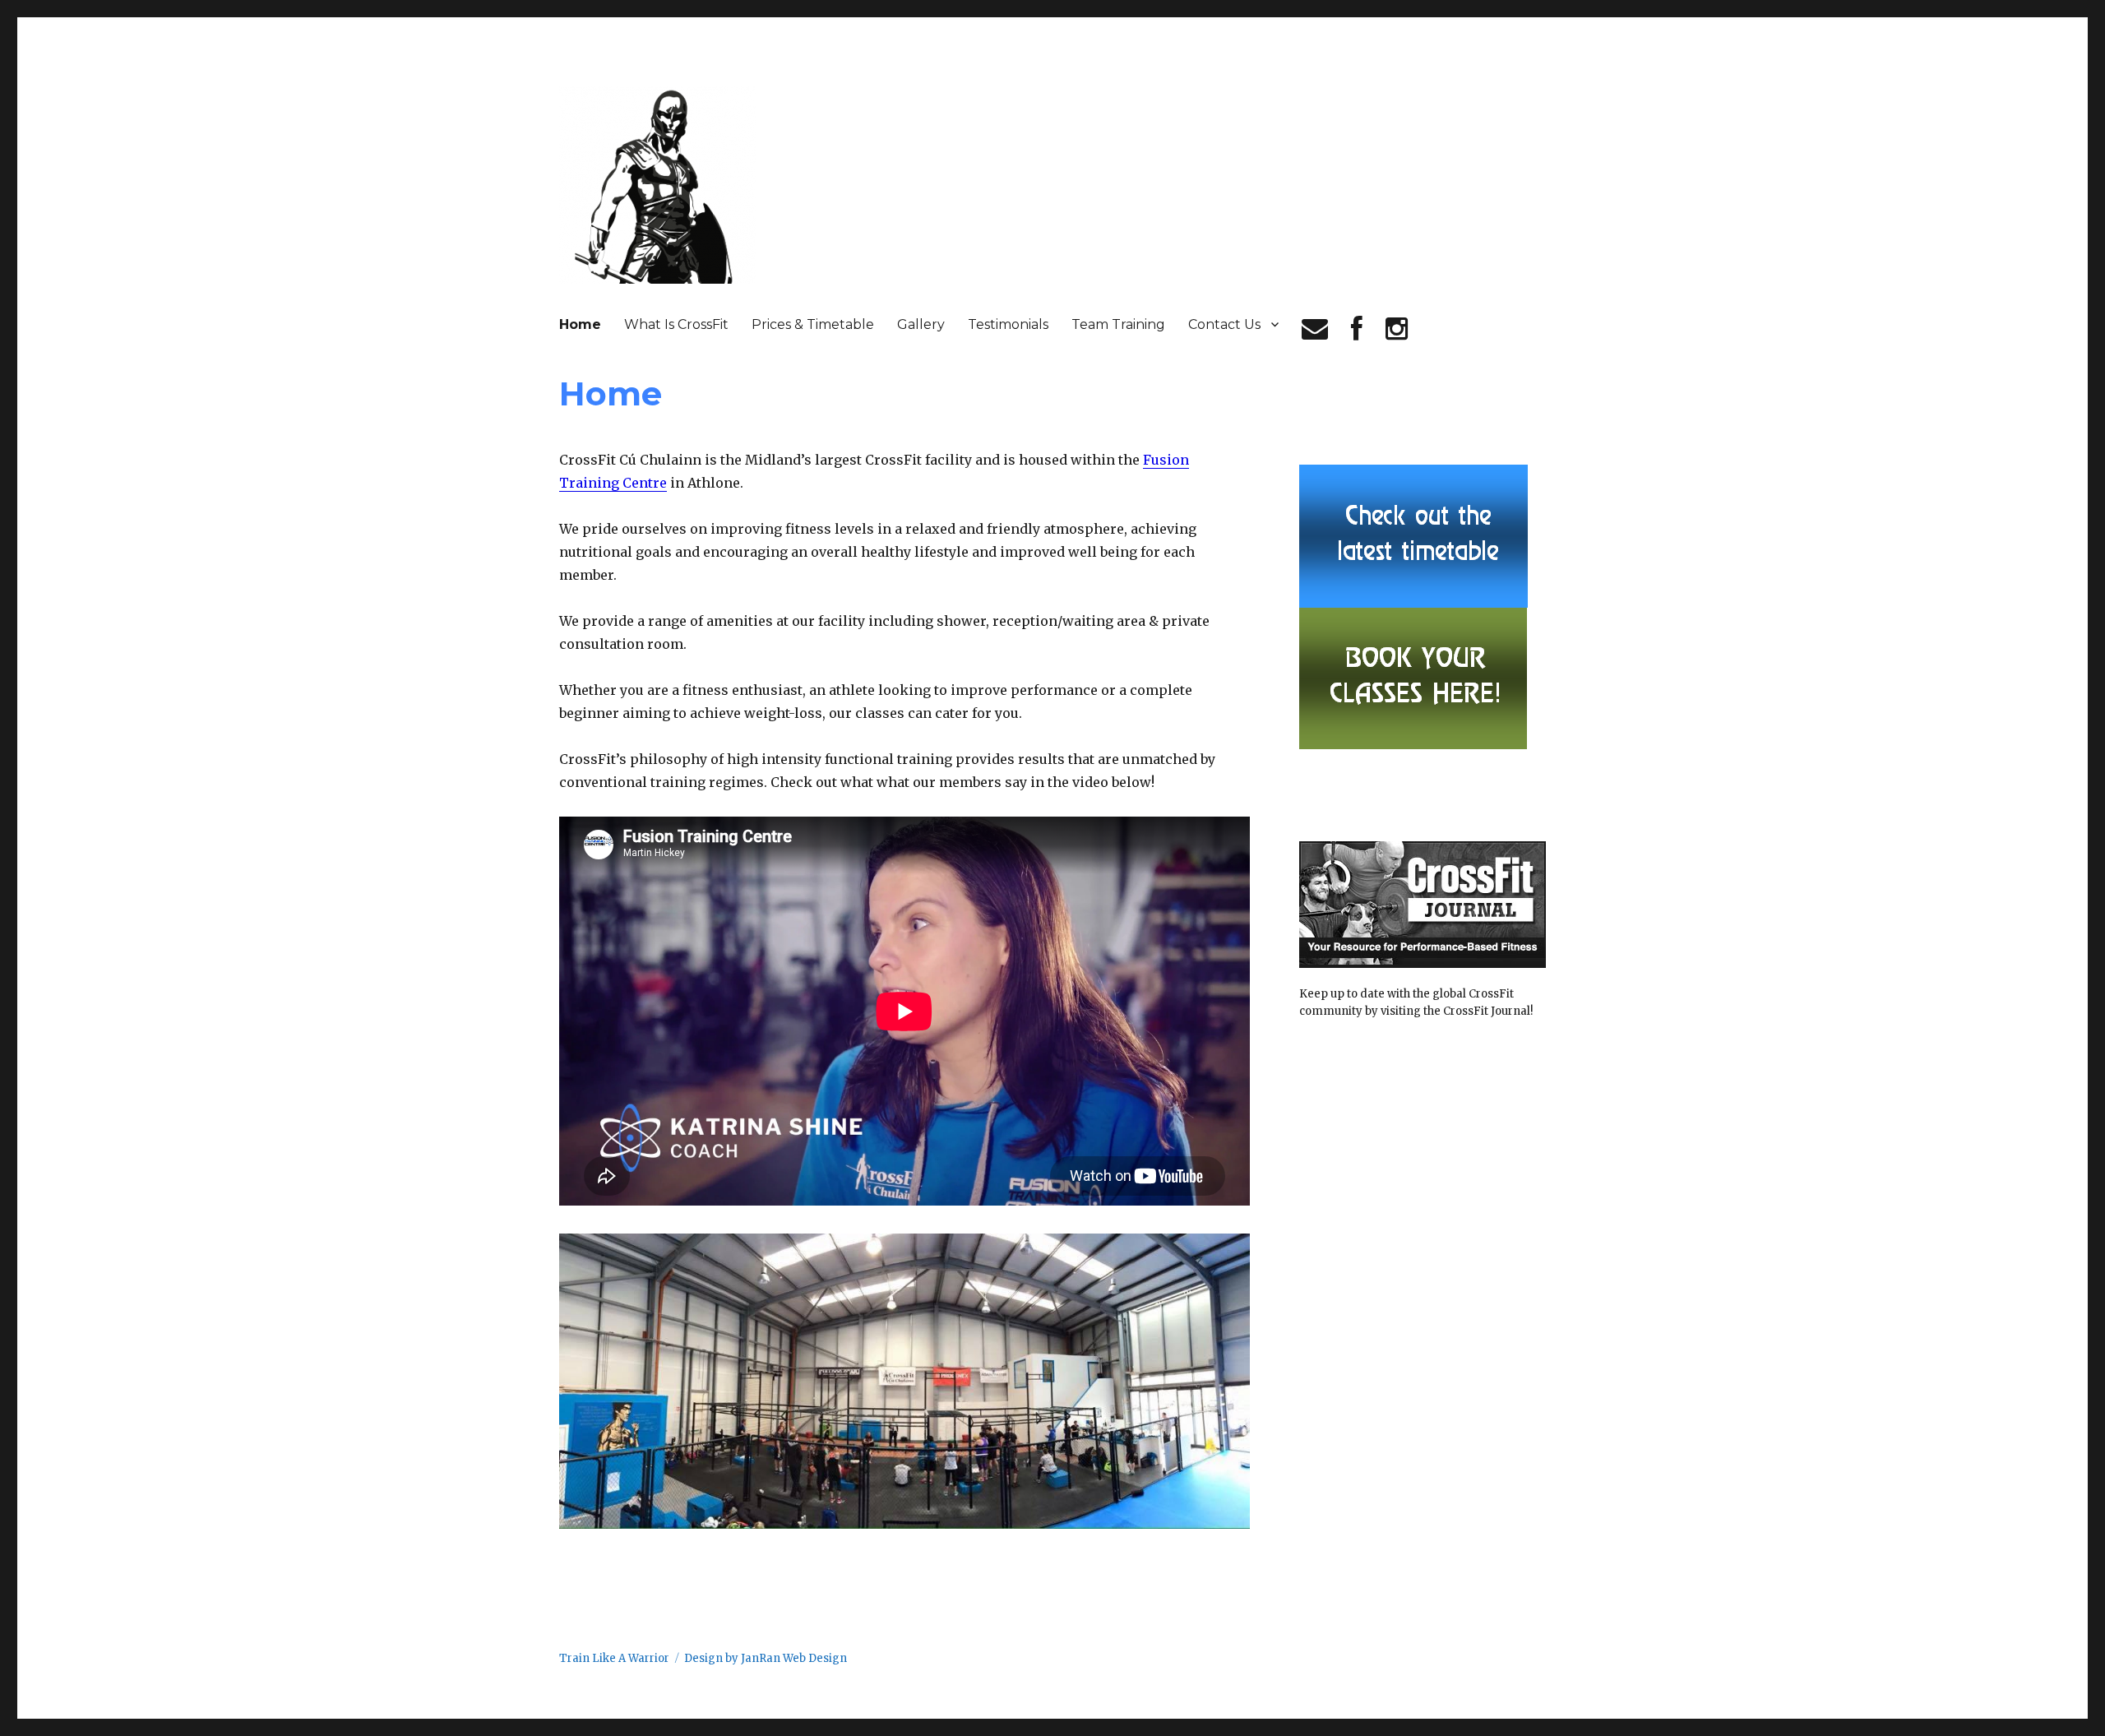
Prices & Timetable (813, 324)
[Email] (1315, 329)
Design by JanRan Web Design (766, 1658)
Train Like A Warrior (614, 1658)
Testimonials (1008, 324)
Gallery (921, 324)
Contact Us (1224, 324)
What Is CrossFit (676, 324)
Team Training (1118, 324)
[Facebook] (1357, 329)
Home (580, 324)
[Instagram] (1397, 329)
